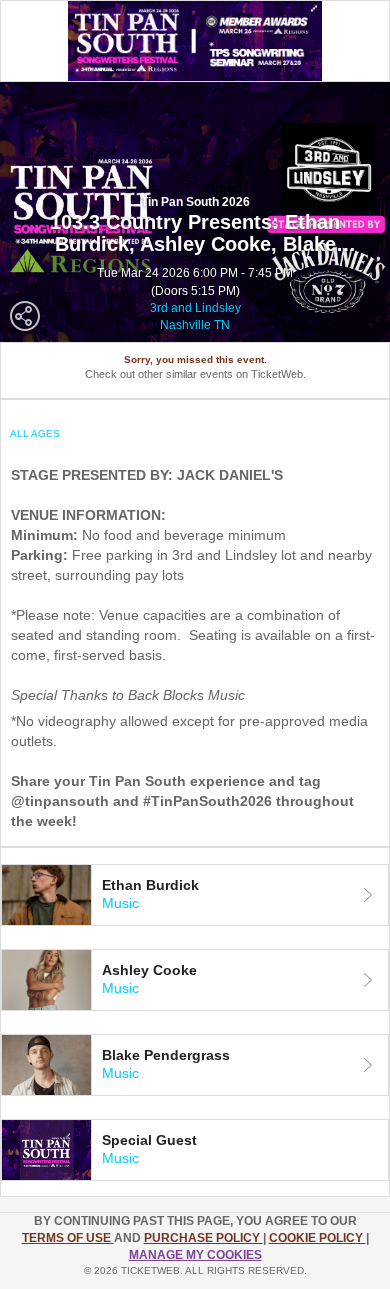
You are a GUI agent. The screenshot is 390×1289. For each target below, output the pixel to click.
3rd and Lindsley (195, 308)
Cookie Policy (317, 1238)
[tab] (195, 895)
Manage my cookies (195, 1255)
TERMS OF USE (68, 1238)
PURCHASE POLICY (203, 1238)
